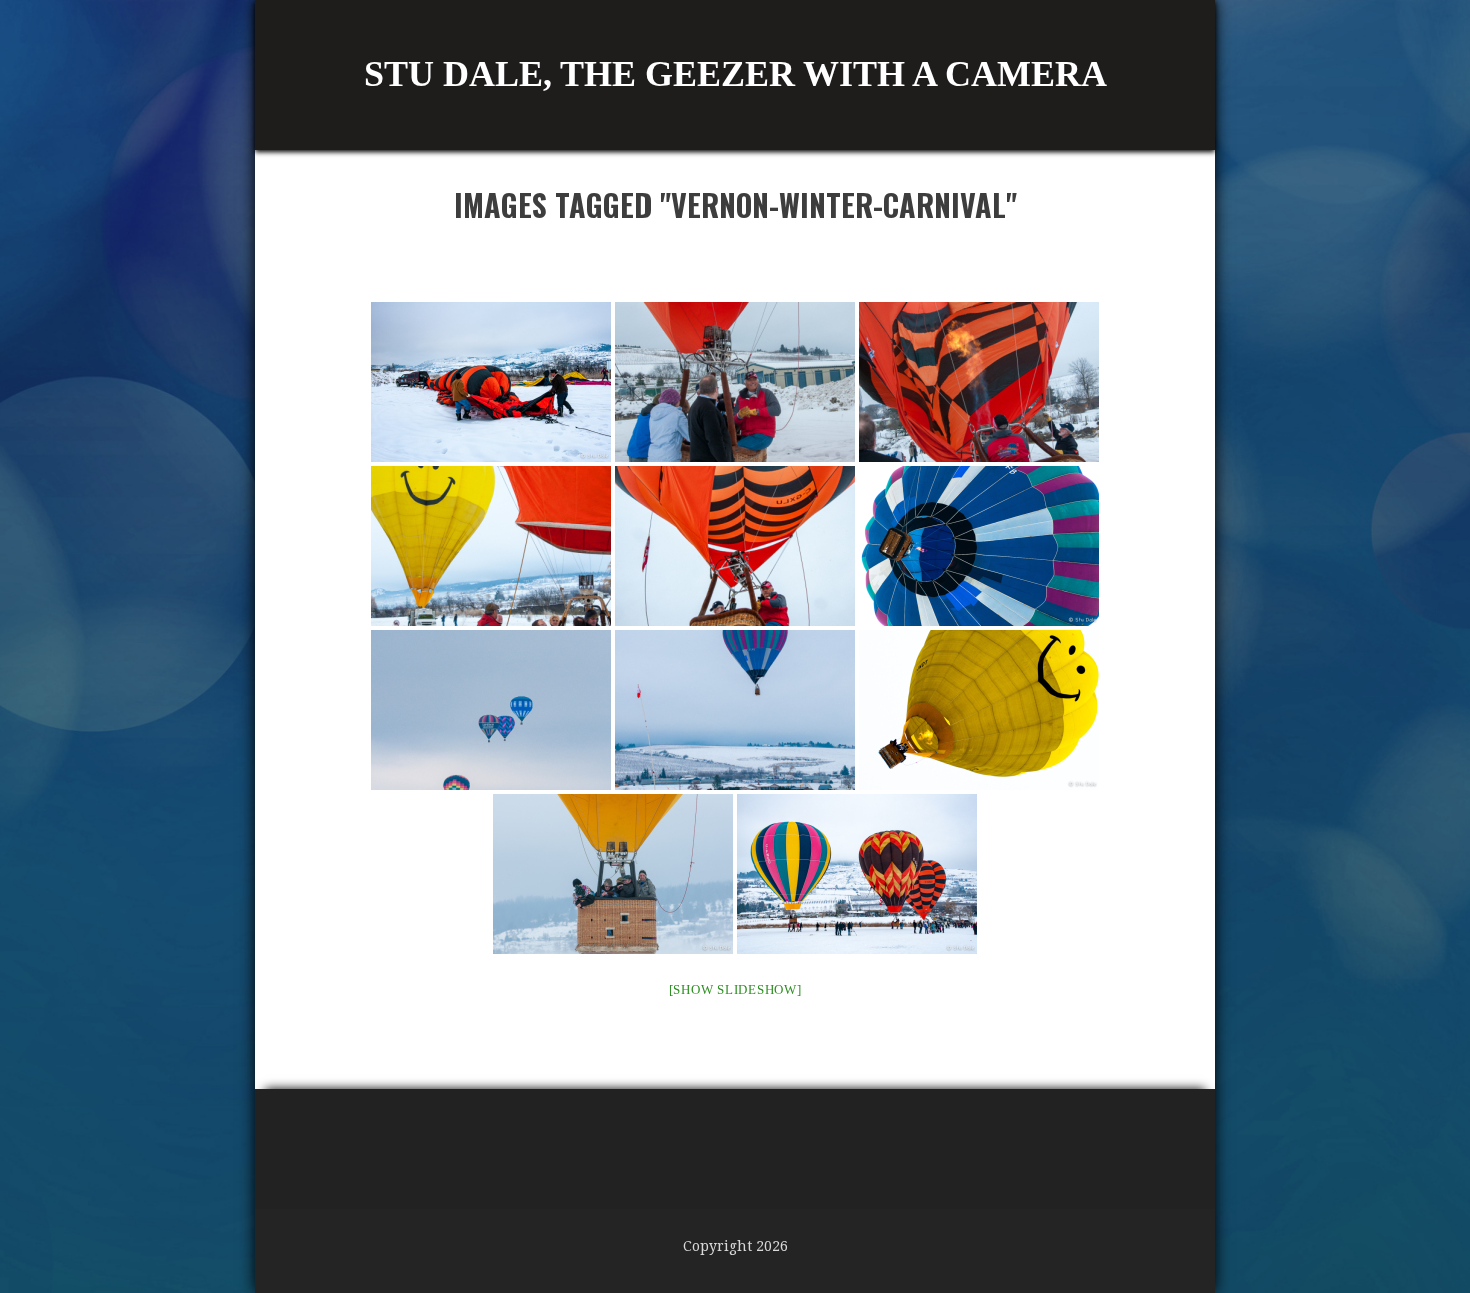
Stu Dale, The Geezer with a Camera (735, 74)
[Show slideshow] (735, 989)
